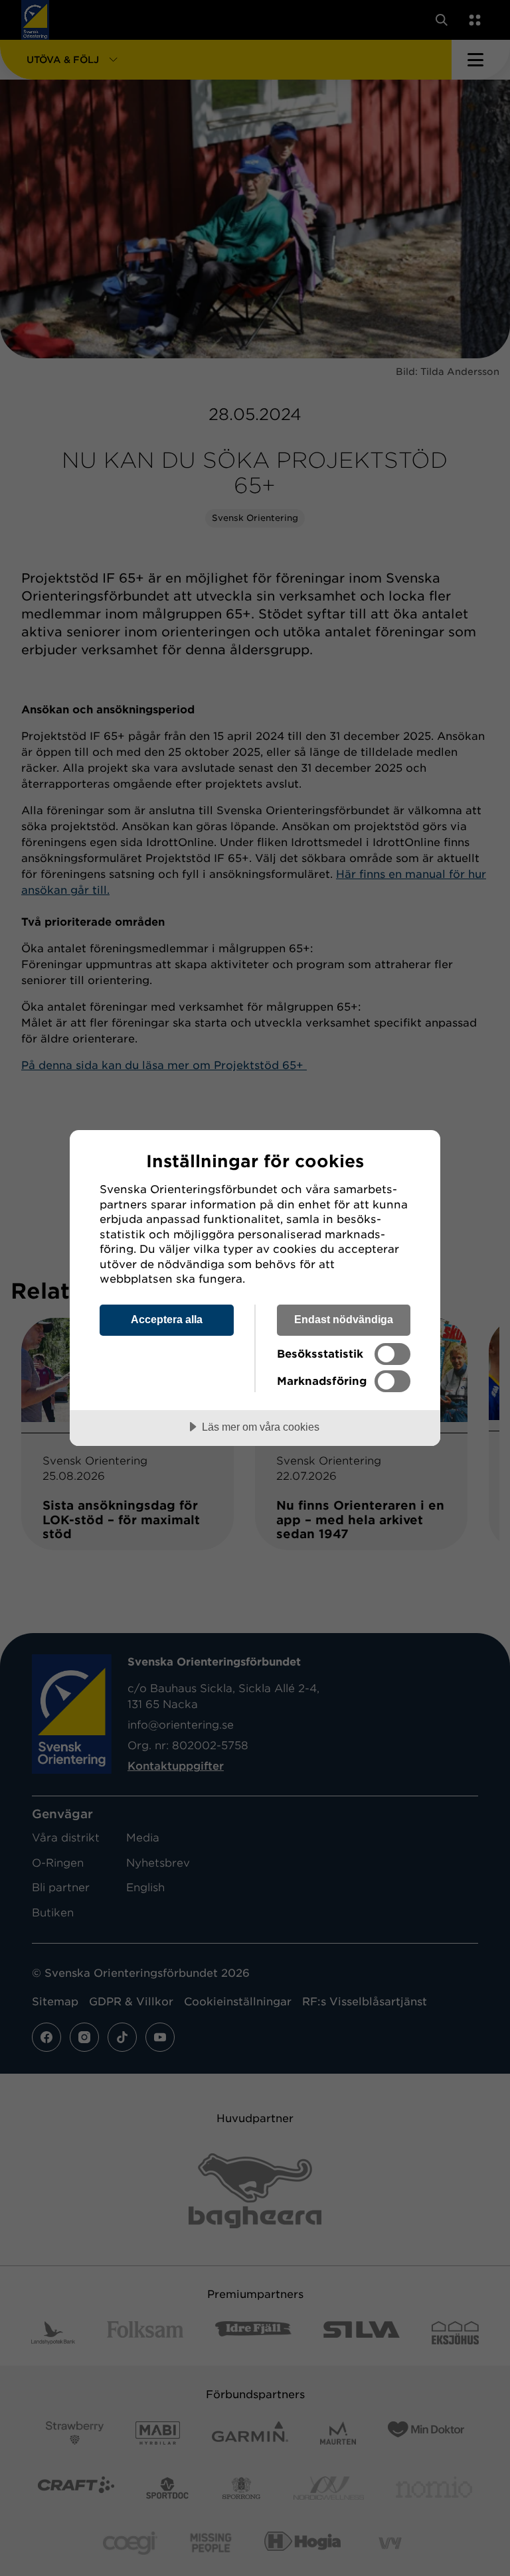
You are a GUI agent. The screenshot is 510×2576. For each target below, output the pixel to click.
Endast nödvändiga (344, 1319)
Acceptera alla (167, 1319)
